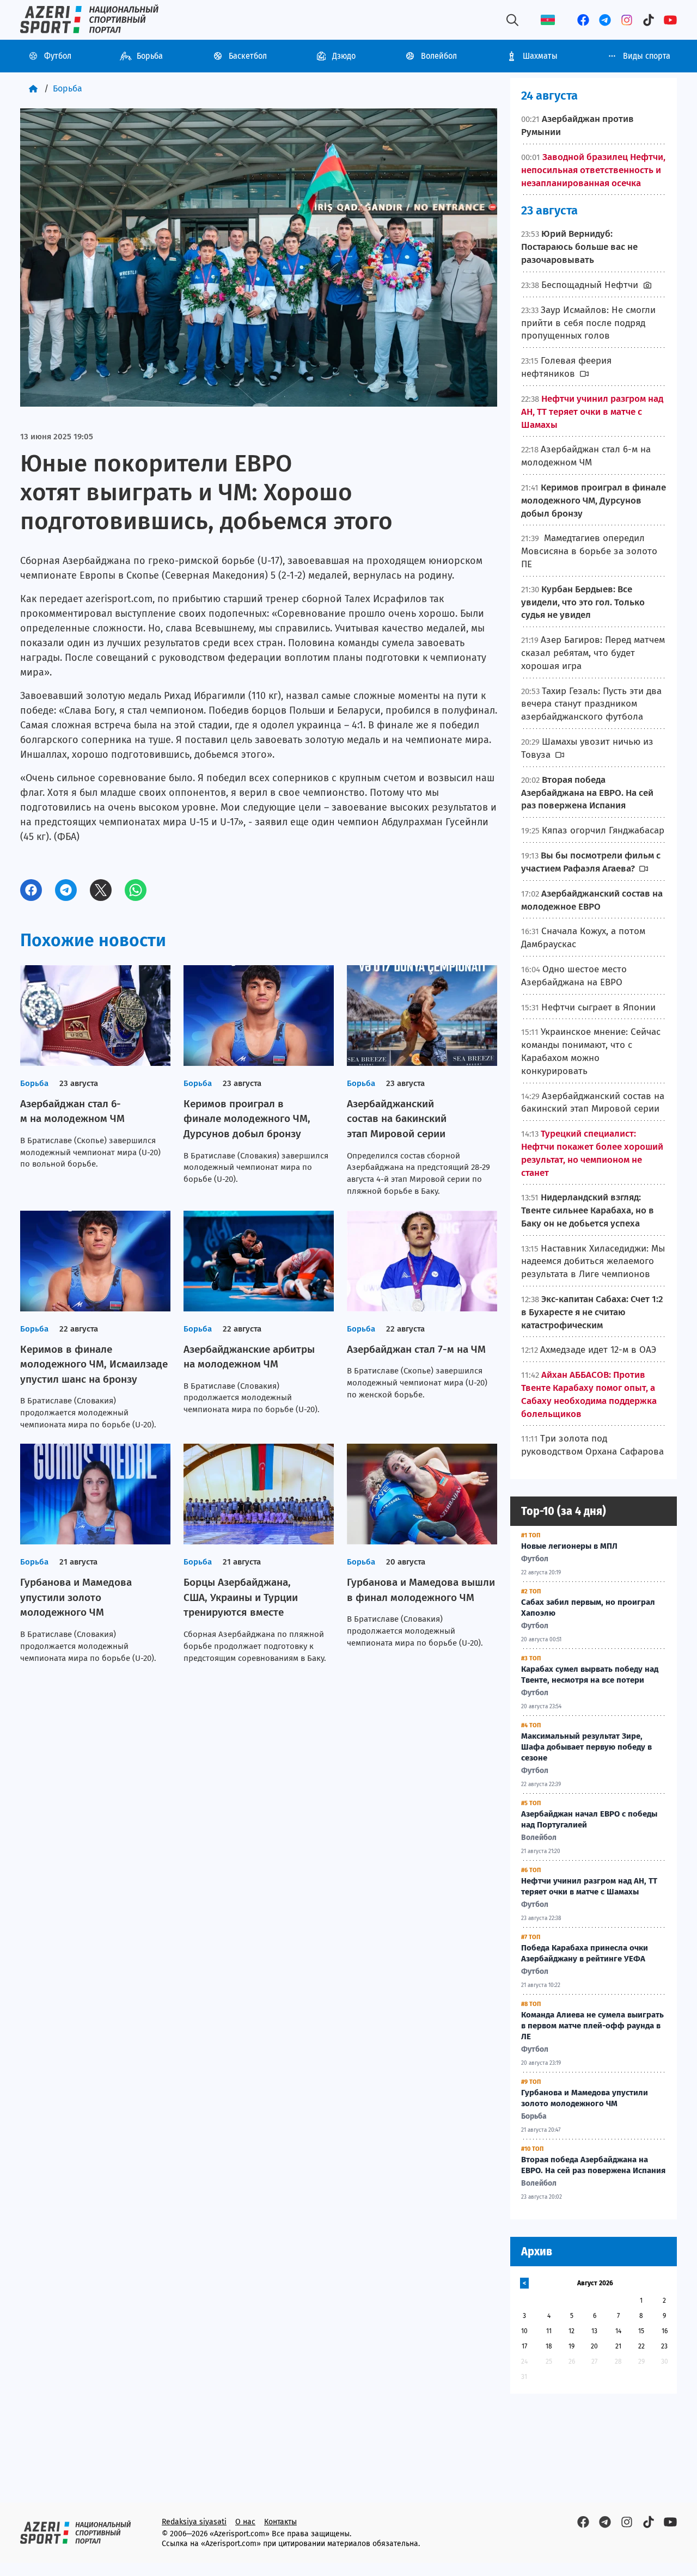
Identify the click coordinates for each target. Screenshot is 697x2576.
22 (641, 2346)
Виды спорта (647, 56)
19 (571, 2346)
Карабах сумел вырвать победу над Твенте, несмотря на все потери (590, 1675)
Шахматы (540, 56)
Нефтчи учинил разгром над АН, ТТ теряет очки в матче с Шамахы (589, 1886)
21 (618, 2346)
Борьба (150, 56)
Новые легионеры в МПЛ (569, 1546)
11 (549, 2331)
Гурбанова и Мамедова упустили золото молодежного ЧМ (585, 2098)
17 (524, 2346)
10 (524, 2331)
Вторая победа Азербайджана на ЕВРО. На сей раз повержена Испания (593, 2165)
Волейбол (439, 56)
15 (641, 2331)
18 (549, 2346)
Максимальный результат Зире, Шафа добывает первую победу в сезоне (586, 1747)
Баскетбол (248, 56)
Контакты (280, 2522)
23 (664, 2346)
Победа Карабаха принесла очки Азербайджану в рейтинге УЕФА (585, 1953)
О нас (245, 2522)
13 (594, 2331)
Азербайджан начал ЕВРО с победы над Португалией (589, 1819)
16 (665, 2331)
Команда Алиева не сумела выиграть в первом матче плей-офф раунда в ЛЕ (592, 2026)
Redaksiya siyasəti (194, 2522)
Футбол (58, 56)
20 (594, 2346)
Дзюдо (344, 56)
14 (618, 2331)
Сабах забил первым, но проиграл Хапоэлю (588, 1608)
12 (571, 2331)
